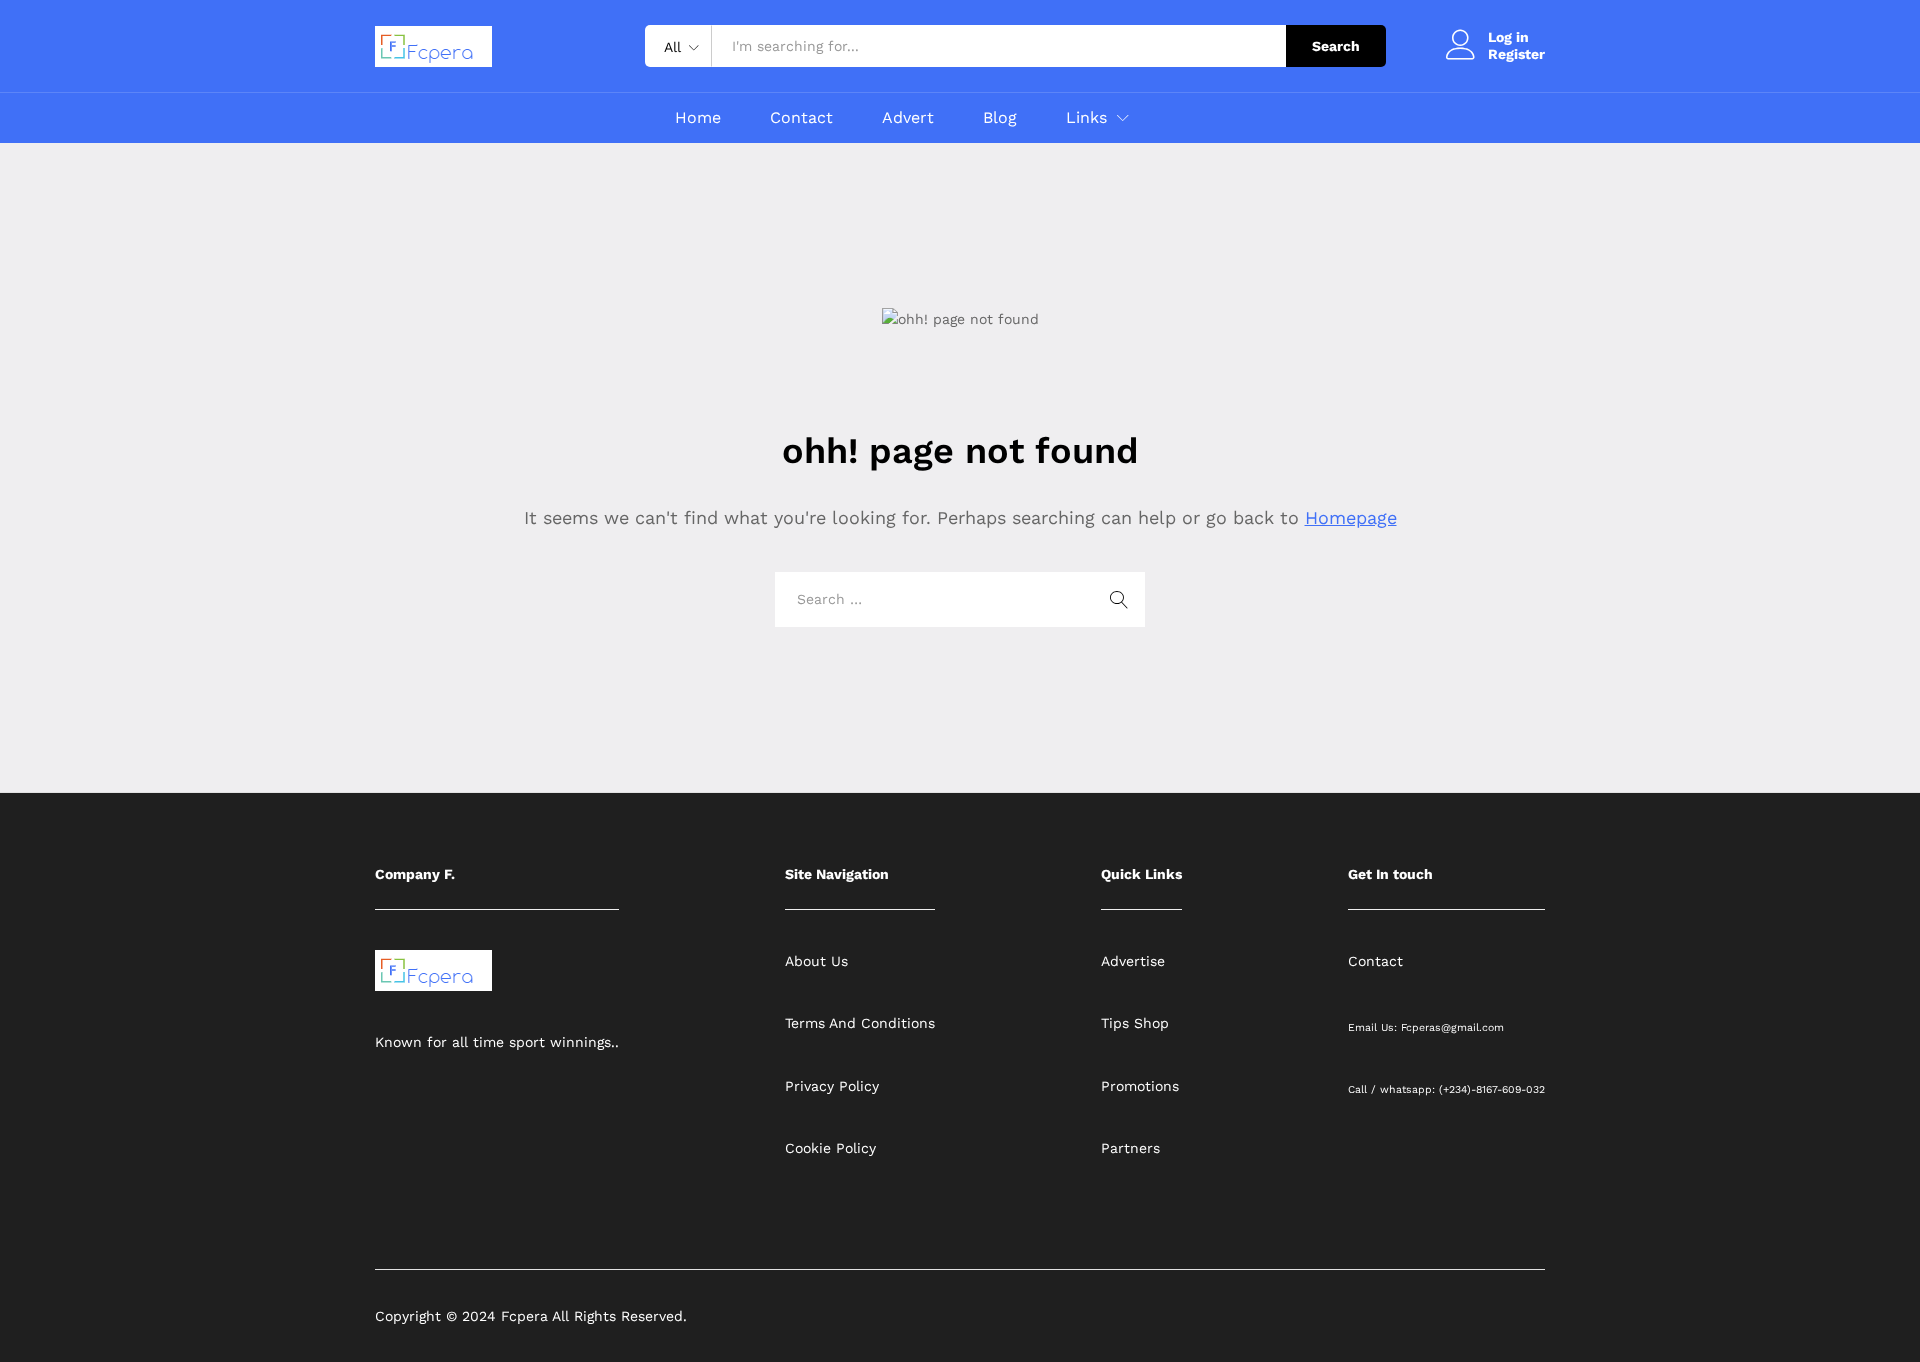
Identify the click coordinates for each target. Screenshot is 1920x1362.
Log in (1508, 37)
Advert (908, 118)
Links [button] (1086, 118)
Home (698, 118)
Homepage (1351, 517)
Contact (801, 118)
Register (1516, 54)
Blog (1000, 118)
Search (1336, 46)
